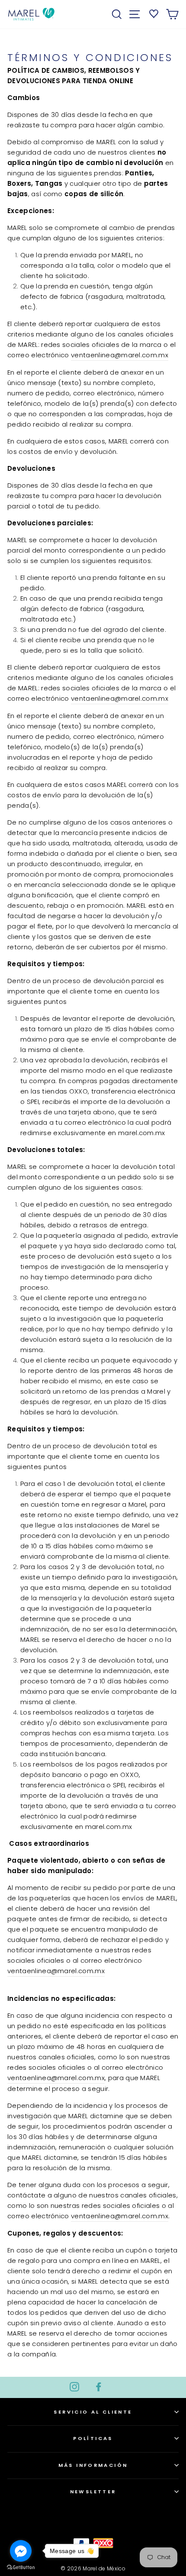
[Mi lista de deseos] (152, 13)
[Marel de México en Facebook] (99, 2386)
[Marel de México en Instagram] (74, 2386)
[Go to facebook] (21, 2551)
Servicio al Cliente (93, 2412)
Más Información (93, 2465)
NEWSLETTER (93, 2492)
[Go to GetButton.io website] (21, 2567)
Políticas (93, 2438)
